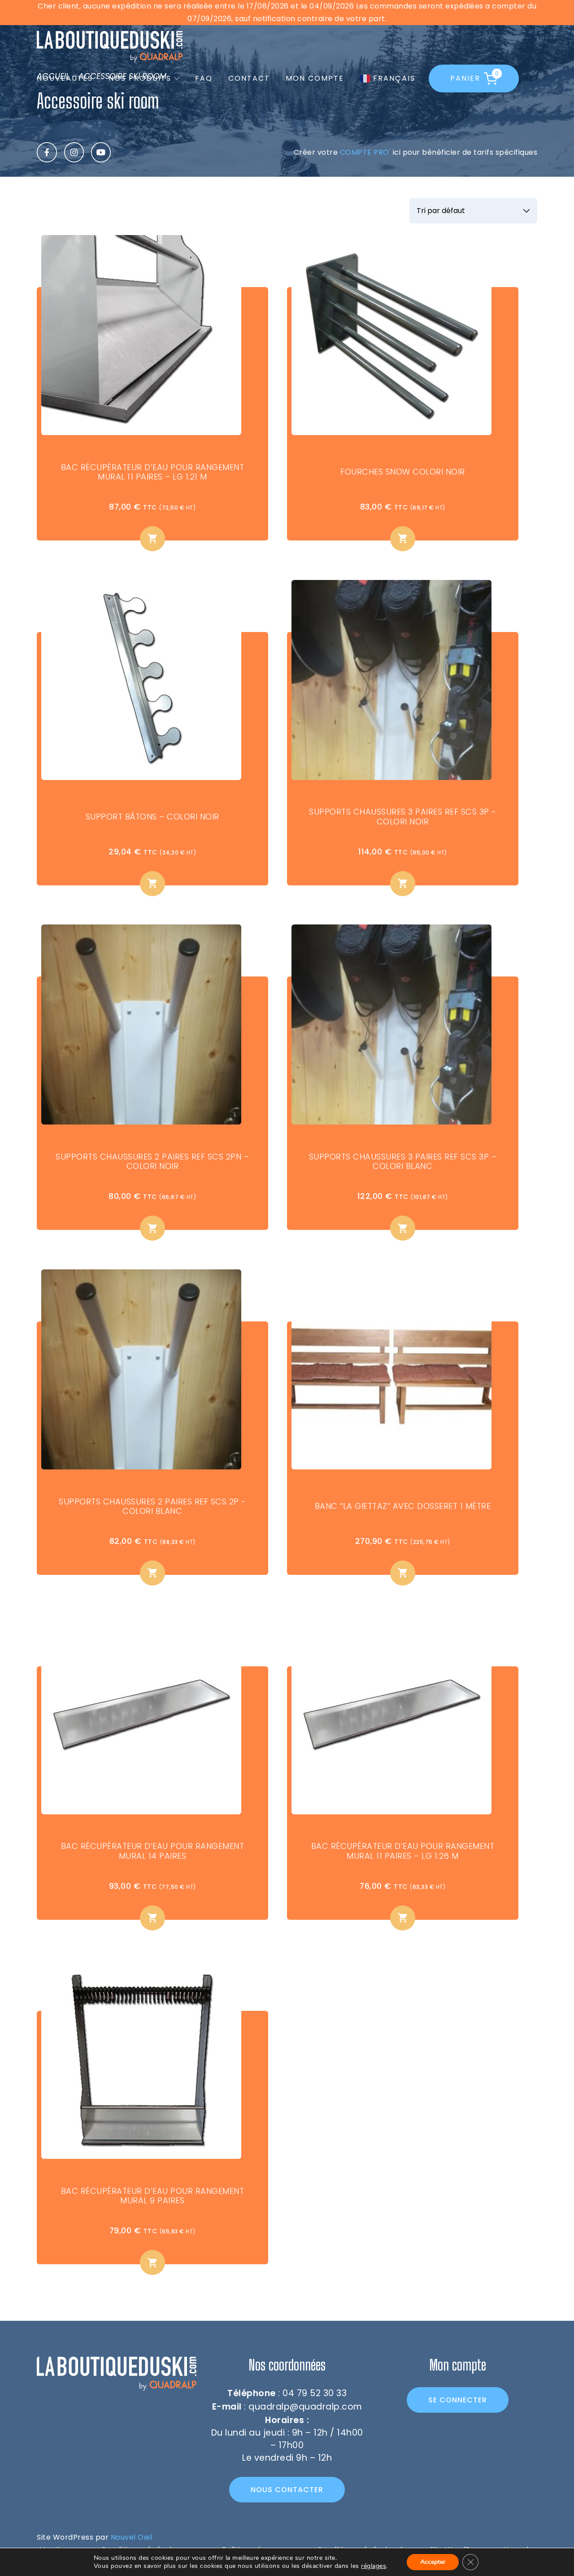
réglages (374, 2566)
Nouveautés (65, 78)
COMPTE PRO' (365, 152)
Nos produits (140, 78)
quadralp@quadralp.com (305, 2407)
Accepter (433, 2562)
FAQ (204, 78)
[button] (152, 539)
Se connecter (458, 2400)
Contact (249, 78)
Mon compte (315, 78)
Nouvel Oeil (132, 2537)
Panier (474, 76)
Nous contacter (287, 2490)
